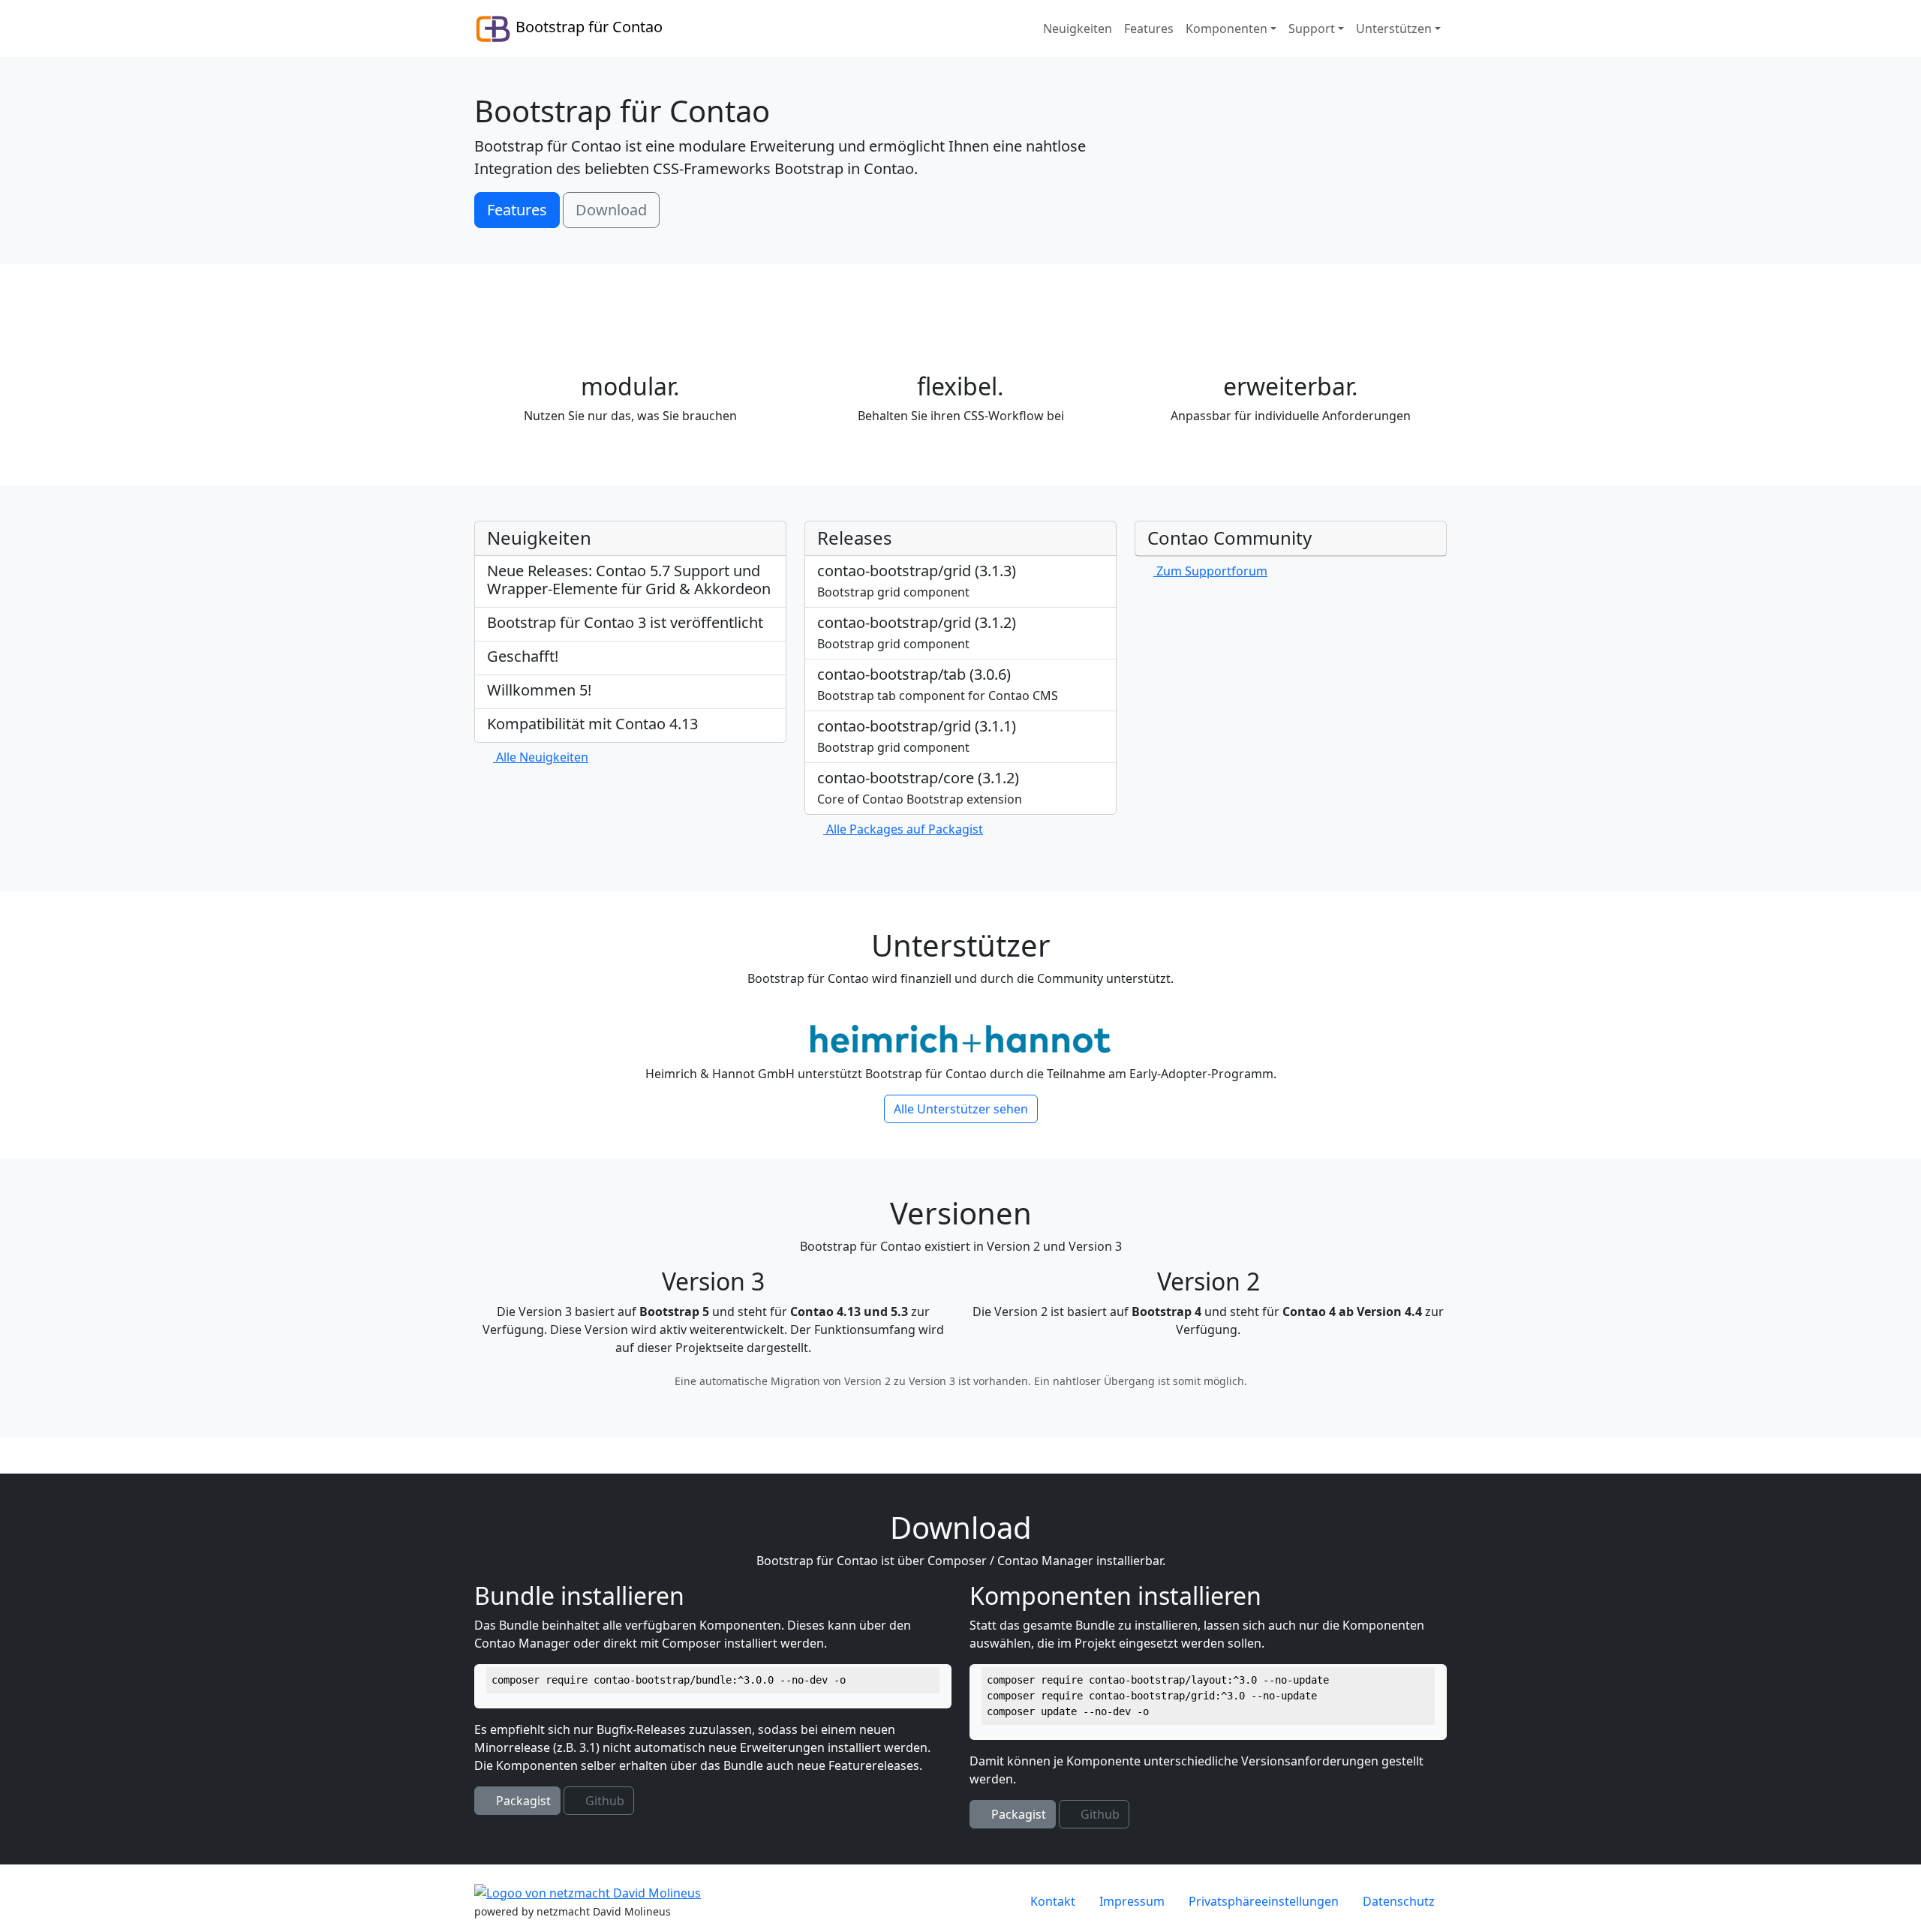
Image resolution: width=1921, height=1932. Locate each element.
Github (603, 1801)
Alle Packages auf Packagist (903, 829)
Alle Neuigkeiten (541, 757)
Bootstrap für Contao (587, 27)
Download (611, 210)
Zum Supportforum (1210, 571)
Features (517, 210)
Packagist (522, 1801)
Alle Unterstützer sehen (961, 1109)
